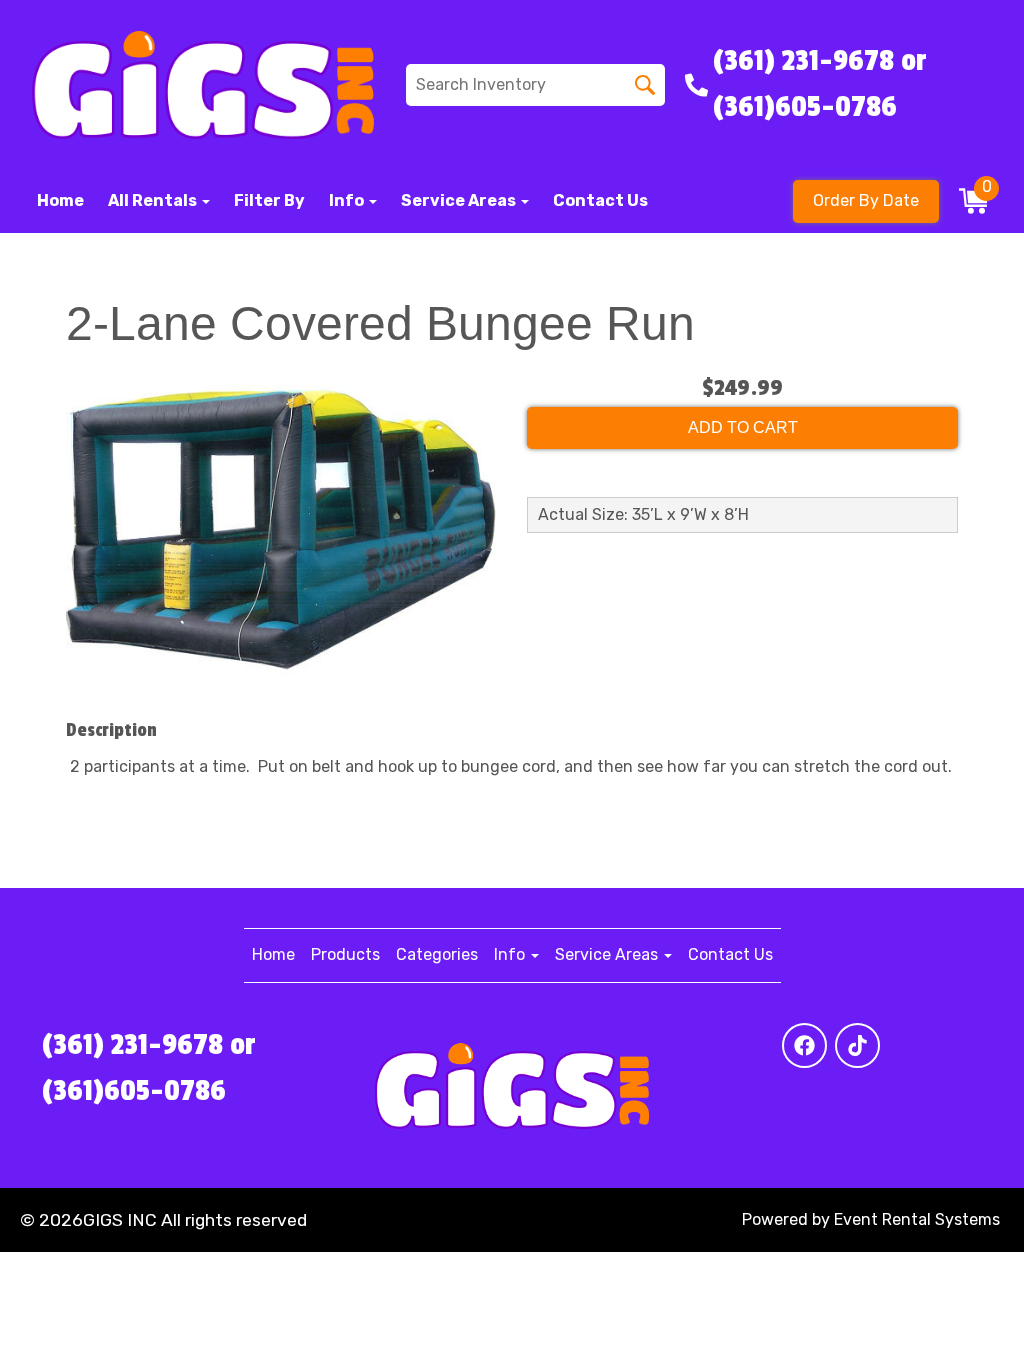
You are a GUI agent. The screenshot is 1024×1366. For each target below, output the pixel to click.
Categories (437, 954)
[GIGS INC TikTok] (857, 1045)
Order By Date (866, 200)
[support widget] (964, 1318)
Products (345, 954)
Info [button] (348, 200)
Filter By (269, 200)
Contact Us (600, 200)
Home (60, 200)
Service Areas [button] (460, 200)
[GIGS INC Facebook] (804, 1045)
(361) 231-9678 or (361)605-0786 (149, 1068)
